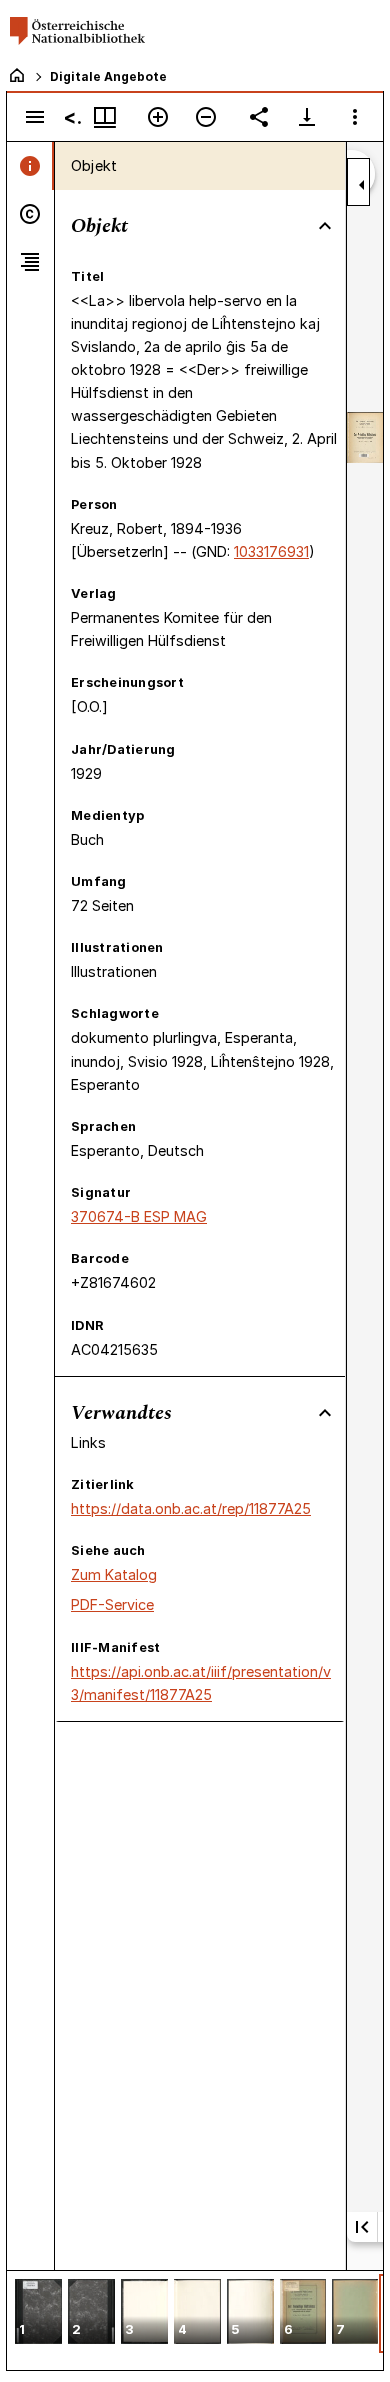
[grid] (195, 2320)
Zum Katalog (114, 1574)
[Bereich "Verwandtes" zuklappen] (325, 1413)
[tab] (30, 166)
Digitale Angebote (108, 76)
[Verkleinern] (206, 117)
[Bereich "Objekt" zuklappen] (325, 226)
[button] (38, 2313)
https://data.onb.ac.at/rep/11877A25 (191, 1508)
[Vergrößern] (158, 117)
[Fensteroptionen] (355, 117)
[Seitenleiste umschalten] (35, 117)
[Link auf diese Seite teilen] (259, 117)
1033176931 (271, 551)
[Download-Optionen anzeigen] (307, 117)
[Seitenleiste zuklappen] (362, 185)
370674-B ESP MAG (139, 1216)
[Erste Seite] (362, 2227)
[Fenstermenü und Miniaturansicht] (105, 117)
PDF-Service (112, 1604)
